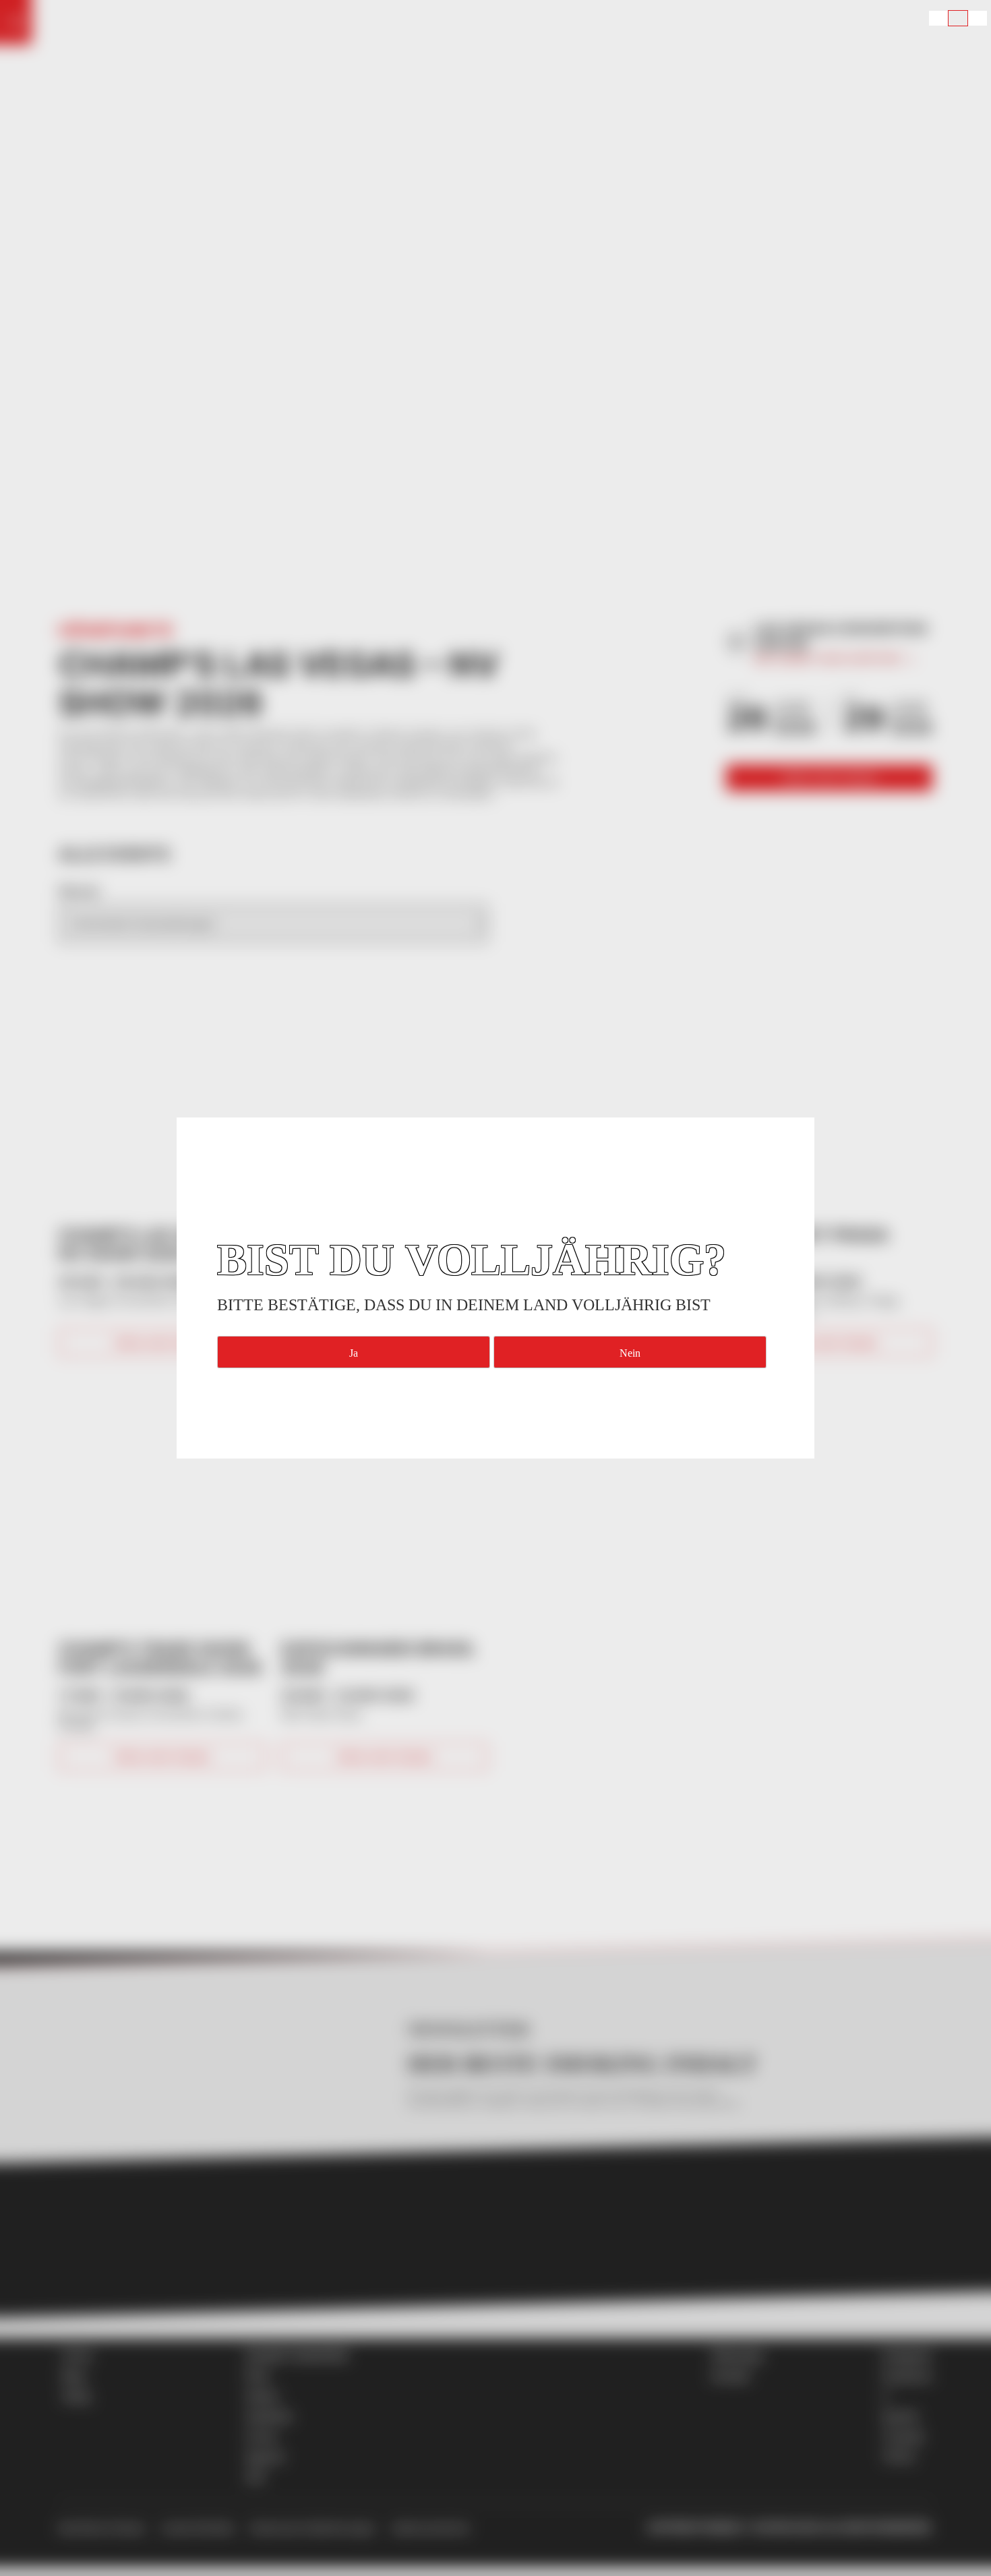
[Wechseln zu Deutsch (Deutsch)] (958, 18)
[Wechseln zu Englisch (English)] (938, 18)
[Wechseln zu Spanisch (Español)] (978, 18)
